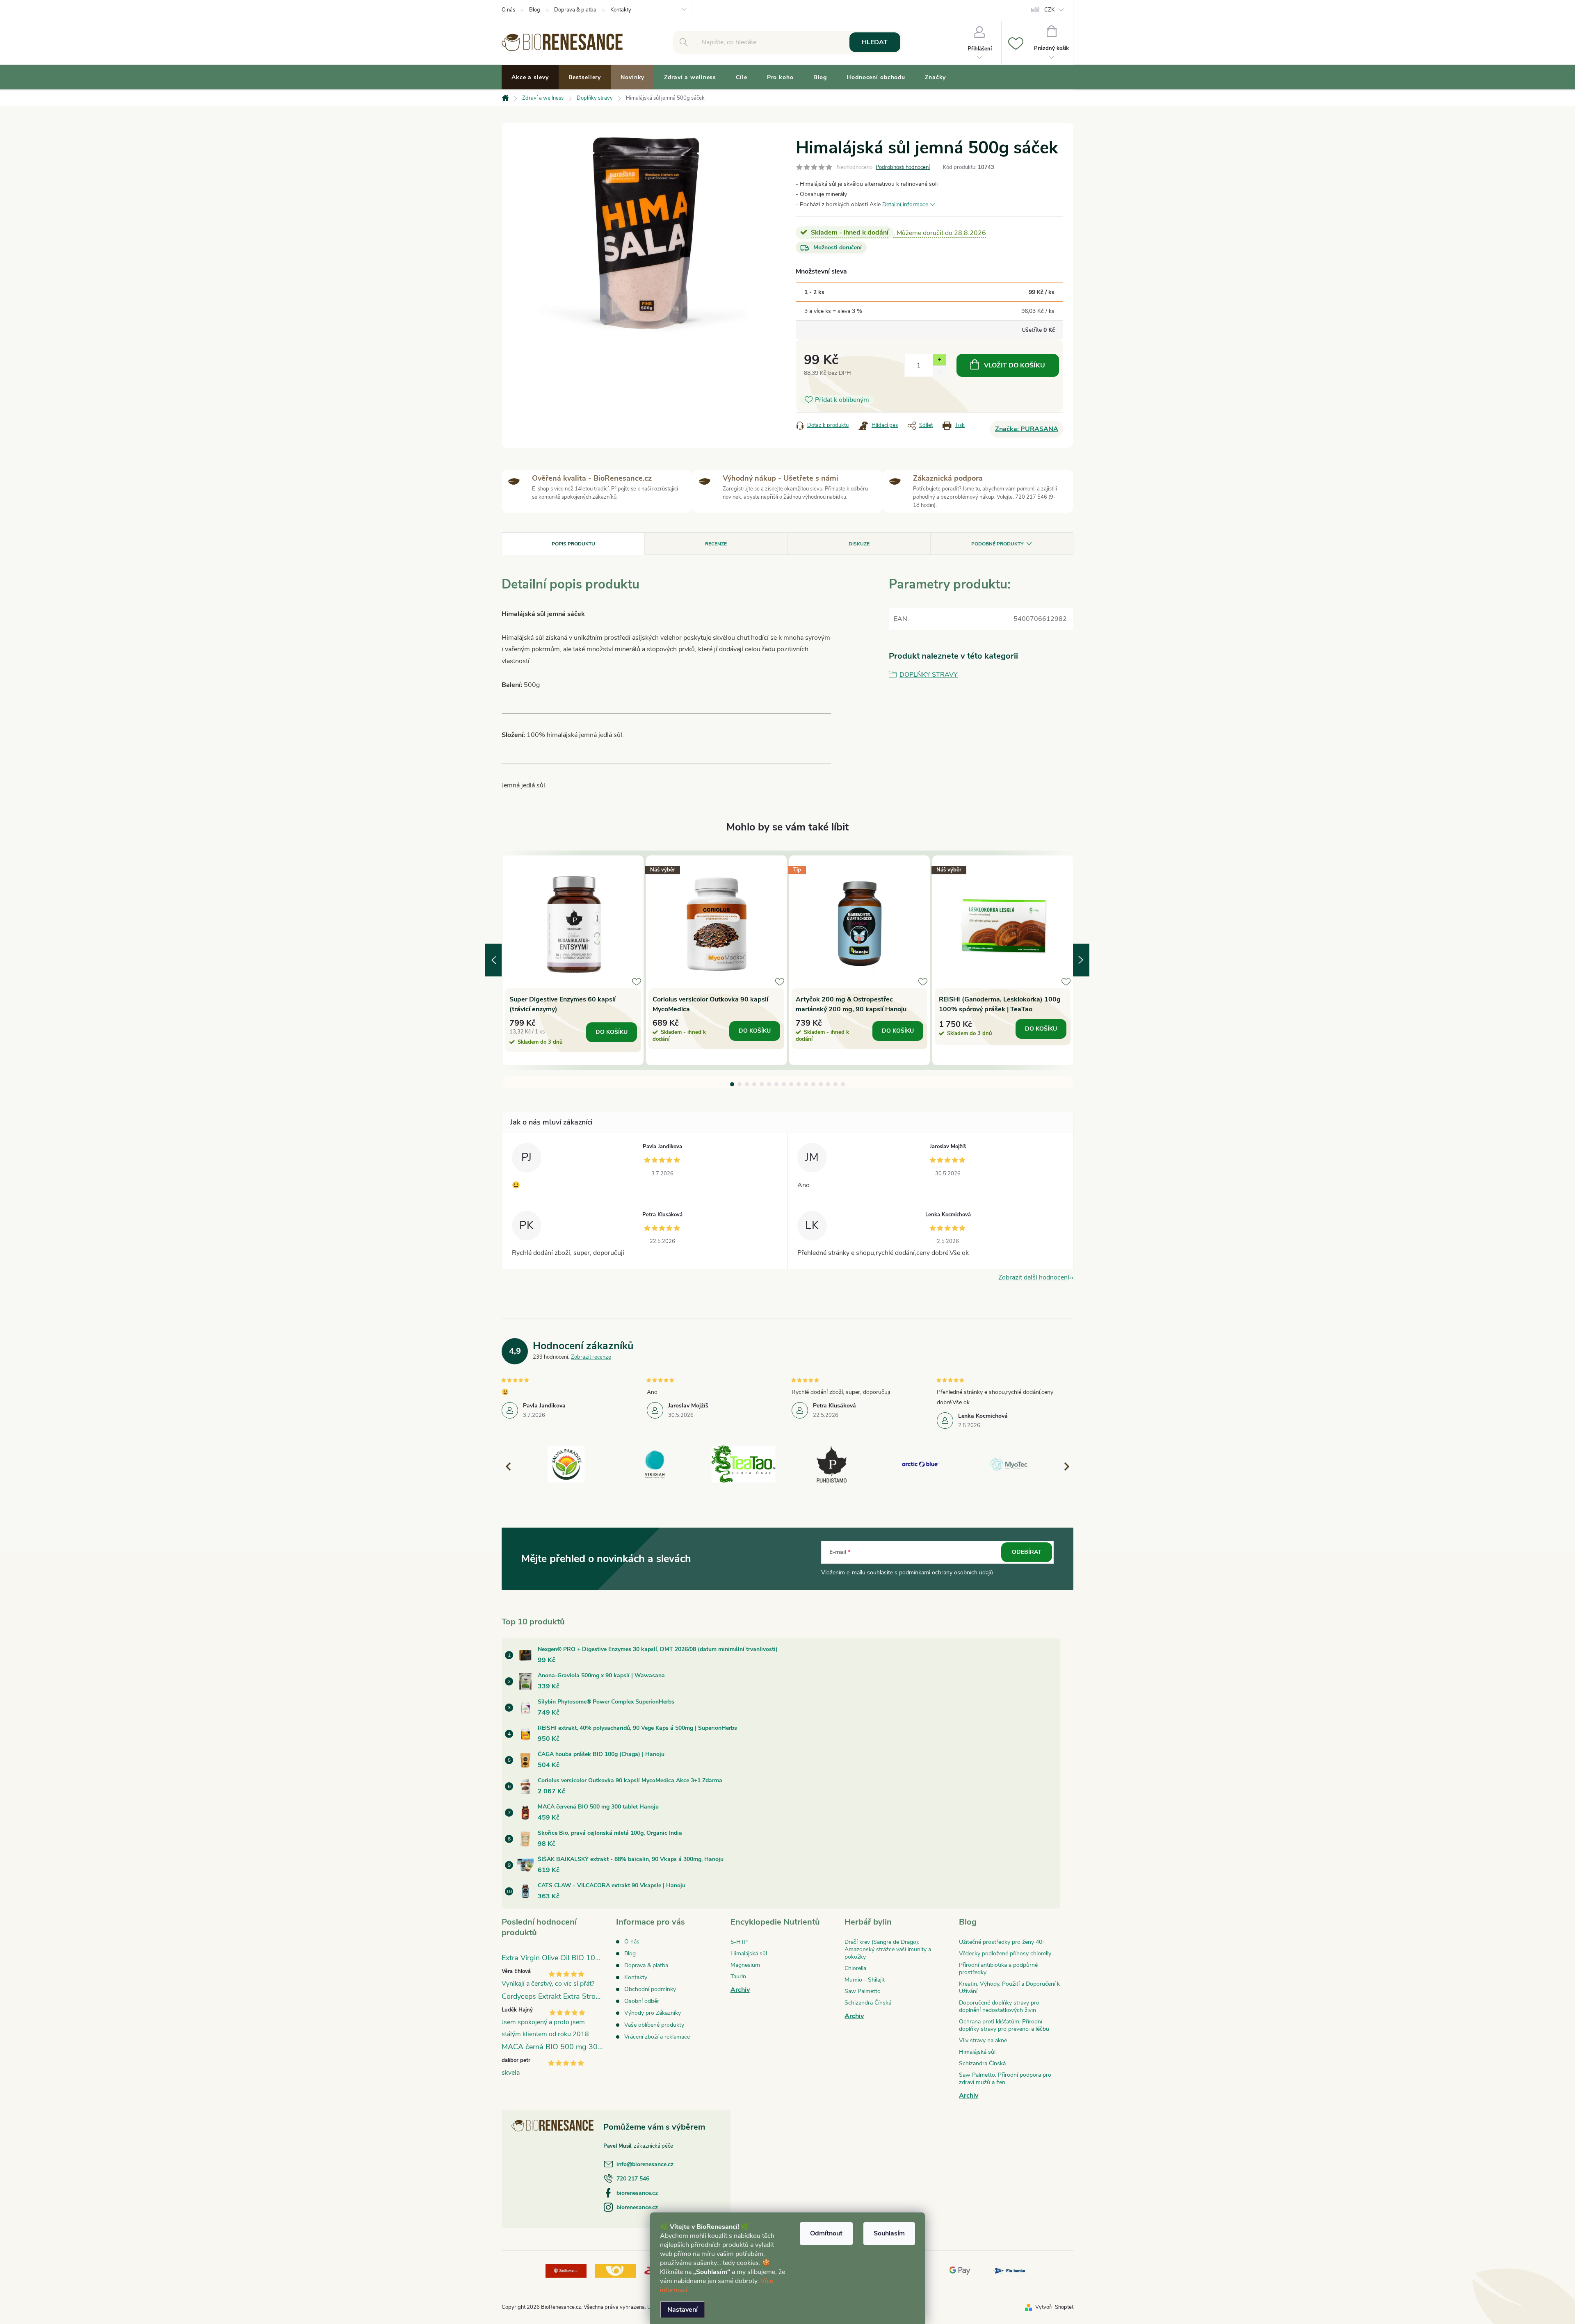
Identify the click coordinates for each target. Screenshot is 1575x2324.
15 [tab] (835, 1084)
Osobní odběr (642, 2001)
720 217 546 (633, 2179)
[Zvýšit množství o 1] (939, 360)
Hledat (875, 42)
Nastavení (682, 2310)
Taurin (738, 1976)
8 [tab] (784, 1084)
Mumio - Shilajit (865, 1980)
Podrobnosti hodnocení (903, 167)
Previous (493, 960)
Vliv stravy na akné (983, 2040)
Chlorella (855, 1968)
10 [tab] (799, 1084)
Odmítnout (826, 2233)
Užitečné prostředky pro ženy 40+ (1002, 1942)
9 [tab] (791, 1084)
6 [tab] (769, 1084)
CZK (1049, 10)
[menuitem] (530, 78)
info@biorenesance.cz (645, 2164)
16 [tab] (843, 1084)
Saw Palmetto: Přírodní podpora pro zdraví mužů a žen (1005, 2079)
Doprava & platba (575, 10)
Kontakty (621, 10)
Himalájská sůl (749, 1953)
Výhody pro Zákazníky (653, 2013)
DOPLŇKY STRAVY (929, 675)
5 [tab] (762, 1084)
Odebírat (1027, 1552)
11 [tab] (806, 1084)
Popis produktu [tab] (573, 544)
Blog (535, 10)
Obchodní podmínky (650, 1989)
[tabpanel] (573, 960)
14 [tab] (828, 1084)
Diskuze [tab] (859, 544)
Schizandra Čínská (868, 2003)
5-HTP (739, 1942)
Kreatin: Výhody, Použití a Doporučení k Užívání (1009, 1988)
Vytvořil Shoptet (1054, 2307)
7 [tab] (776, 1084)
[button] (1063, 1466)
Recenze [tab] (716, 544)
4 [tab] (754, 1084)
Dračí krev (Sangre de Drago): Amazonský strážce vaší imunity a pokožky (888, 1949)
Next (1081, 960)
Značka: (1027, 429)
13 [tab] (821, 1084)
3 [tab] (747, 1084)
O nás (508, 10)
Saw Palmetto (863, 1991)
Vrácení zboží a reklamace (657, 2037)
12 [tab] (813, 1084)
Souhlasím (889, 2233)
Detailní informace (905, 204)
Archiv (740, 1990)
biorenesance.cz (637, 2193)
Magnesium (745, 1965)
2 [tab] (740, 1084)
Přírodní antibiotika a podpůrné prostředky (998, 1969)
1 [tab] (732, 1084)
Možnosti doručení (838, 247)
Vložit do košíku (1015, 365)
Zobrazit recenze (591, 1357)
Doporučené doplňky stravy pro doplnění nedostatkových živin (999, 2006)
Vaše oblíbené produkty (654, 2025)
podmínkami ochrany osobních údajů (946, 1573)
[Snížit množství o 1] (939, 371)
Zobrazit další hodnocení (1034, 1277)
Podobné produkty (997, 544)
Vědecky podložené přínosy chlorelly (1005, 1953)
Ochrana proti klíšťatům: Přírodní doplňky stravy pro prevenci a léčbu (1004, 2025)
